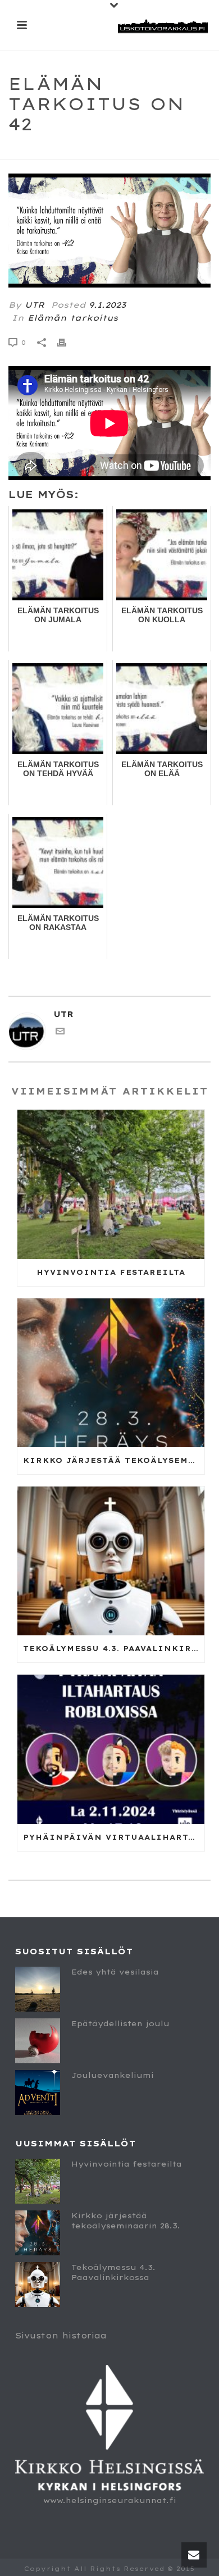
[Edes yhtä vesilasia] (38, 1989)
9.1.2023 (107, 305)
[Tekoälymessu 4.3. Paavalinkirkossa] (111, 1561)
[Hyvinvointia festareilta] (111, 1184)
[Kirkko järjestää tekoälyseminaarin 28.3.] (111, 1373)
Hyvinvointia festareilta (111, 1272)
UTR (35, 305)
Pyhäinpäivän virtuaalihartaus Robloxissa (114, 1837)
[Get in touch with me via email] (60, 1033)
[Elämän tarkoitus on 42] (109, 231)
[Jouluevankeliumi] (38, 2092)
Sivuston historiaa (61, 2336)
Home (49, 151)
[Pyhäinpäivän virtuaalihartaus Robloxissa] (111, 1749)
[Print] (67, 342)
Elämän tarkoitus (73, 318)
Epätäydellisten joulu (120, 2023)
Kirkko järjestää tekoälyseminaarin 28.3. (114, 1460)
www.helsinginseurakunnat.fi (110, 2500)
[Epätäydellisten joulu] (38, 2041)
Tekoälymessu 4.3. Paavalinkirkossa (114, 1649)
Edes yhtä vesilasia (115, 1972)
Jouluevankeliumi (113, 2075)
